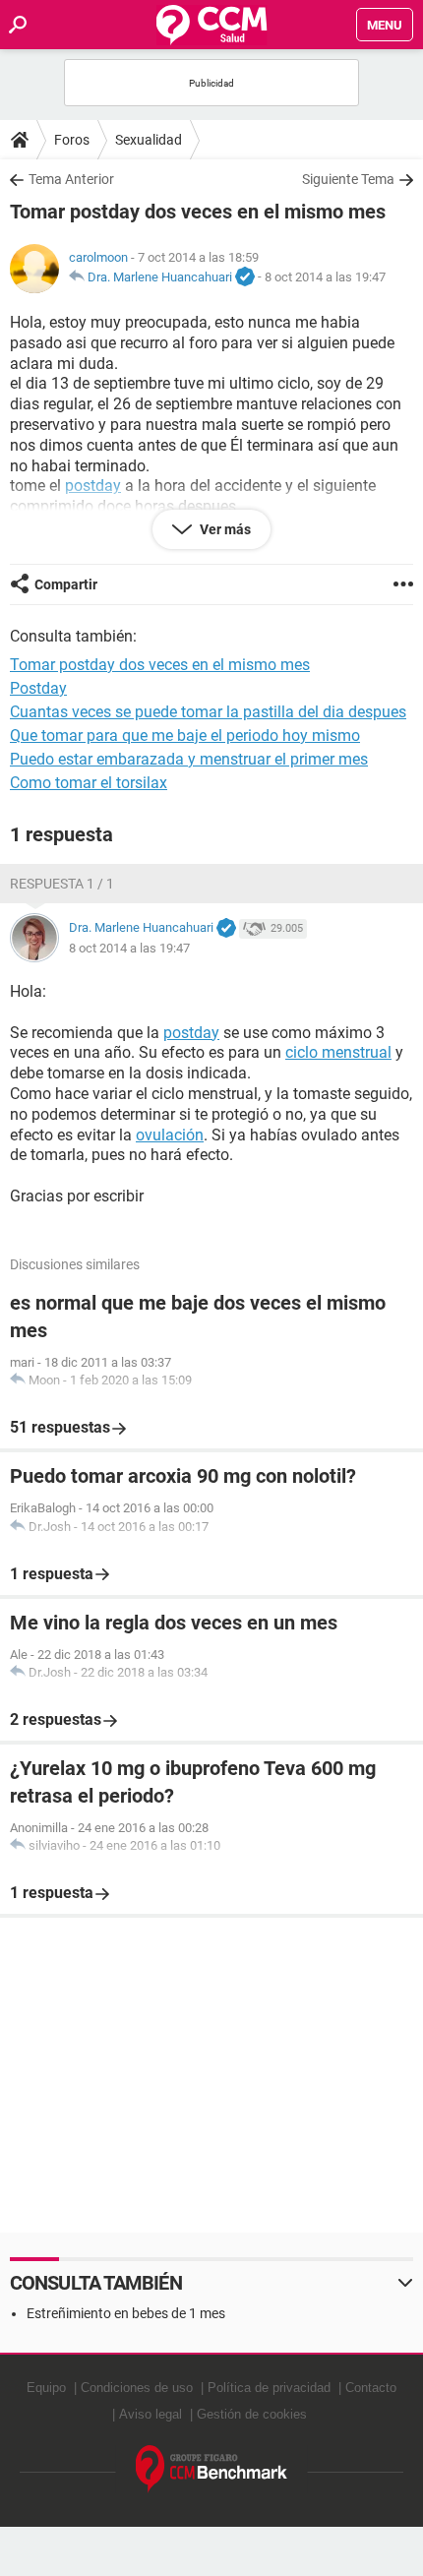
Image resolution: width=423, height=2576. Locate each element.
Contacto (371, 2388)
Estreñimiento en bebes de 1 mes (126, 2313)
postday (191, 1033)
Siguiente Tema (348, 179)
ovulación (170, 1135)
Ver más (224, 529)
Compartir (66, 584)
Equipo (46, 2388)
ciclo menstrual (338, 1052)
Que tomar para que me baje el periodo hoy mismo (185, 736)
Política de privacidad (269, 2388)
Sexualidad (149, 140)
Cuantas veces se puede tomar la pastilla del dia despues (208, 712)
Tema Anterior (71, 179)
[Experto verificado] (245, 277)
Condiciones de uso (137, 2388)
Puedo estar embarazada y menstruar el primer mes (189, 759)
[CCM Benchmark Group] (212, 2469)
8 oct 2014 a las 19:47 (325, 277)
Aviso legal (151, 2414)
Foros (72, 140)
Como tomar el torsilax (89, 783)
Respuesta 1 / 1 (62, 884)
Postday (38, 688)
